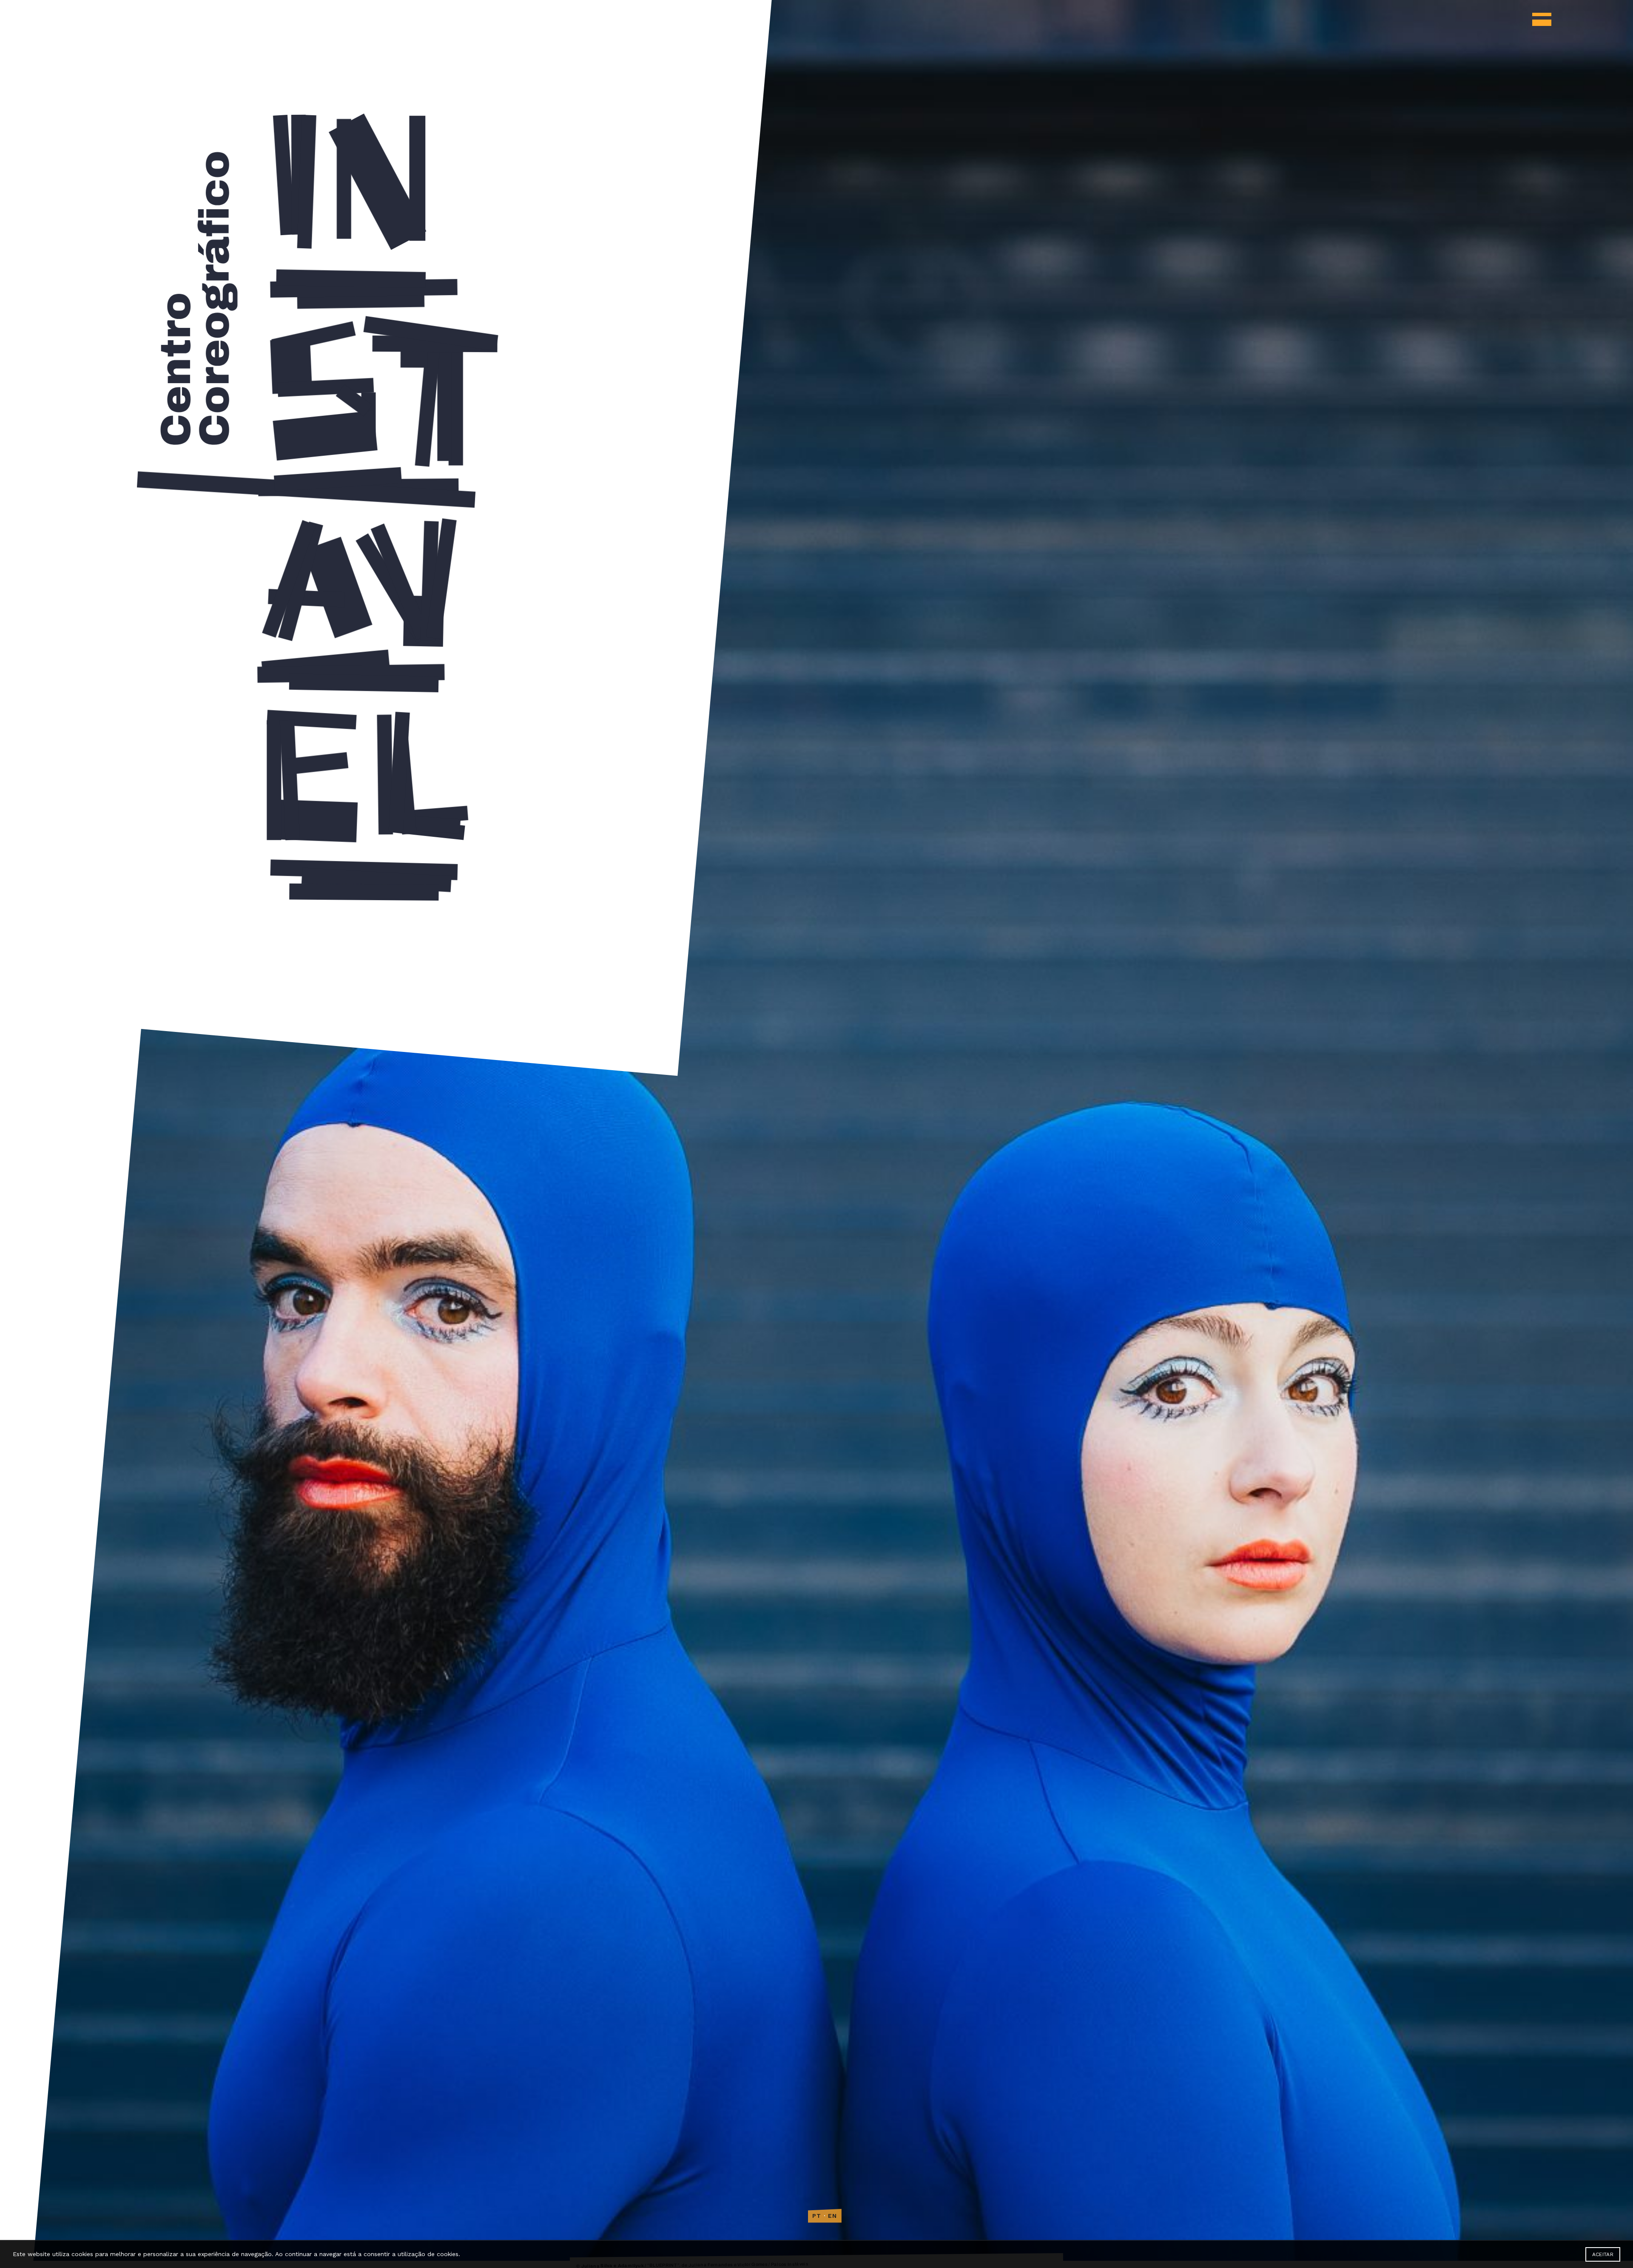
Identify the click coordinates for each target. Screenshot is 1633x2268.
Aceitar (1603, 2254)
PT (817, 2216)
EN (833, 2216)
